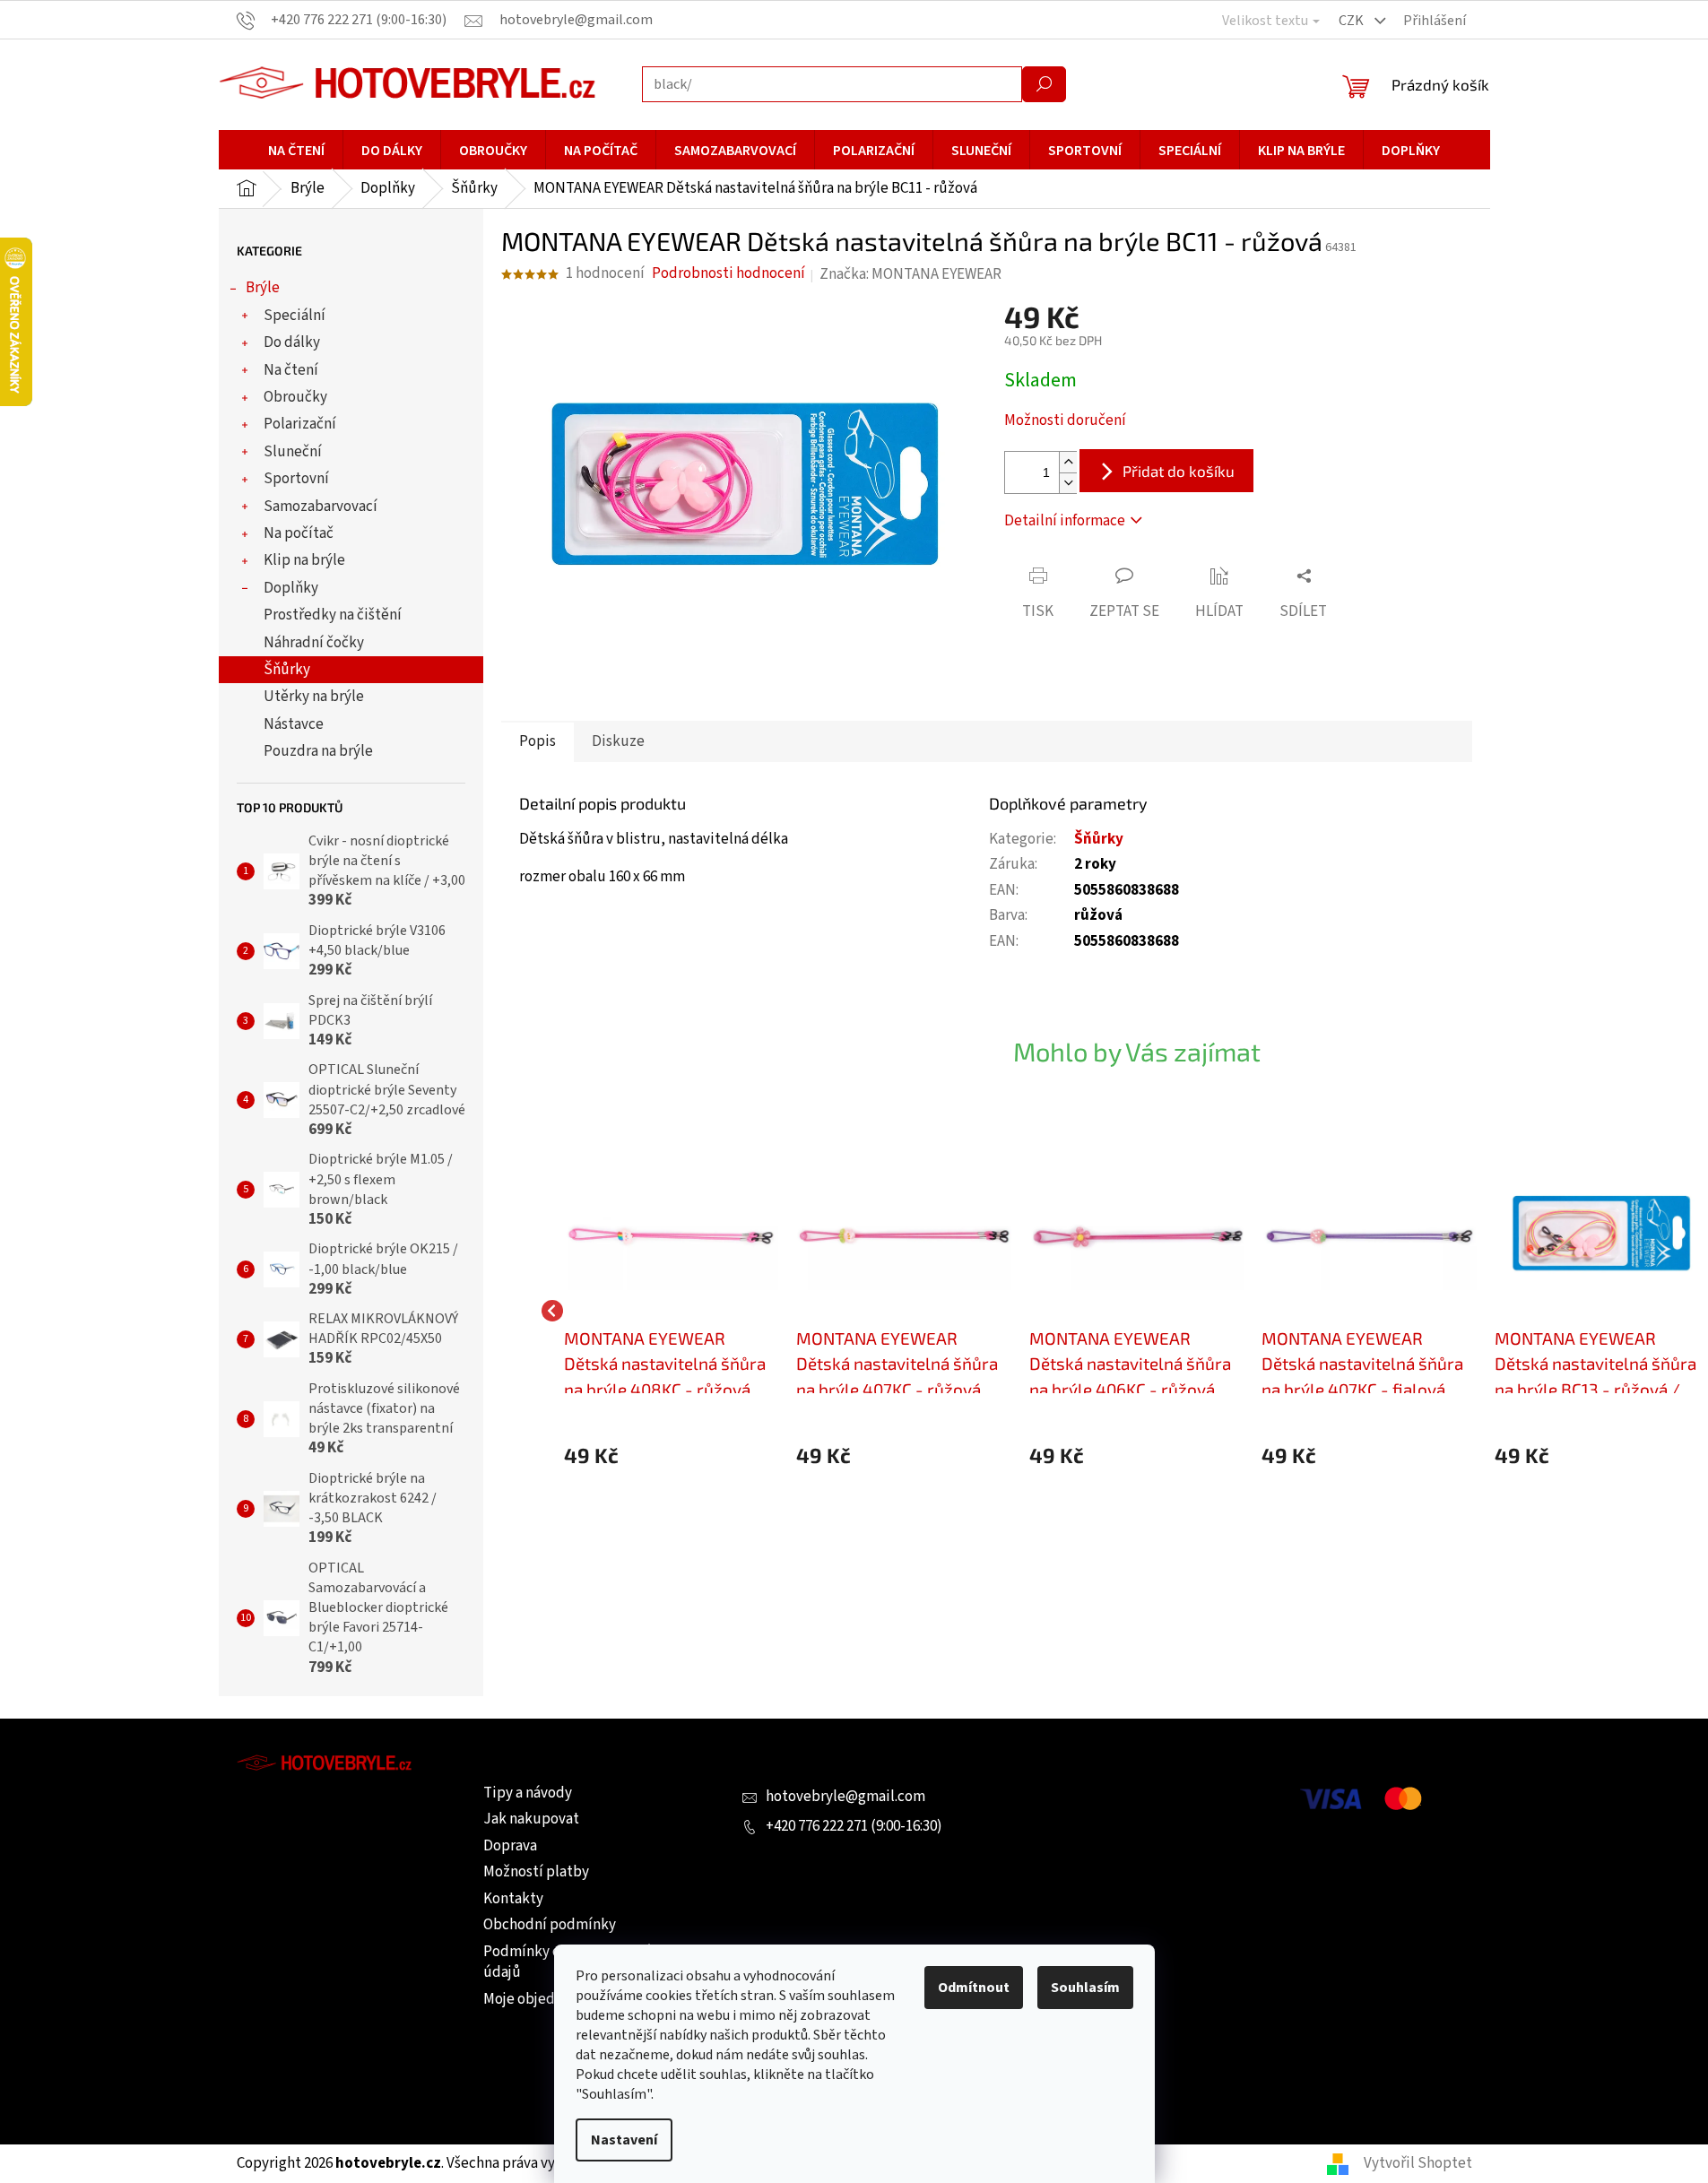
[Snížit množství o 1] (1068, 483)
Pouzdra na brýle (318, 751)
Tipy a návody (528, 1793)
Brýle (263, 288)
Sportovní (296, 479)
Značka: (910, 274)
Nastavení (624, 2140)
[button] (672, 1455)
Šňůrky (287, 670)
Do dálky (292, 342)
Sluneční (293, 452)
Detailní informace (1065, 521)
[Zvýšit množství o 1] (1068, 462)
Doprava (510, 1846)
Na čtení (291, 370)
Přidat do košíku (1179, 471)
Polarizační (300, 424)
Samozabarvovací (321, 507)
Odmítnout (974, 1988)
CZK (1353, 21)
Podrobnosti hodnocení (728, 274)
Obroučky (295, 397)
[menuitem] (296, 151)
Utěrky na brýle (314, 697)
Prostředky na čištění (333, 615)
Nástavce (294, 724)
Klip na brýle (304, 560)
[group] (672, 1311)
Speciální (295, 316)
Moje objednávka (538, 1999)
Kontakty (513, 1899)
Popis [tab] (538, 741)
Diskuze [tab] (618, 741)
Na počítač (299, 533)
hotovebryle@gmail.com (845, 1797)
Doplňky (291, 588)
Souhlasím (1085, 1988)
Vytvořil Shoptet (1418, 2163)
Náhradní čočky (314, 643)
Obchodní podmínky (550, 1925)
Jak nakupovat (531, 1819)
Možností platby (536, 1872)
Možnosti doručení (1065, 421)
